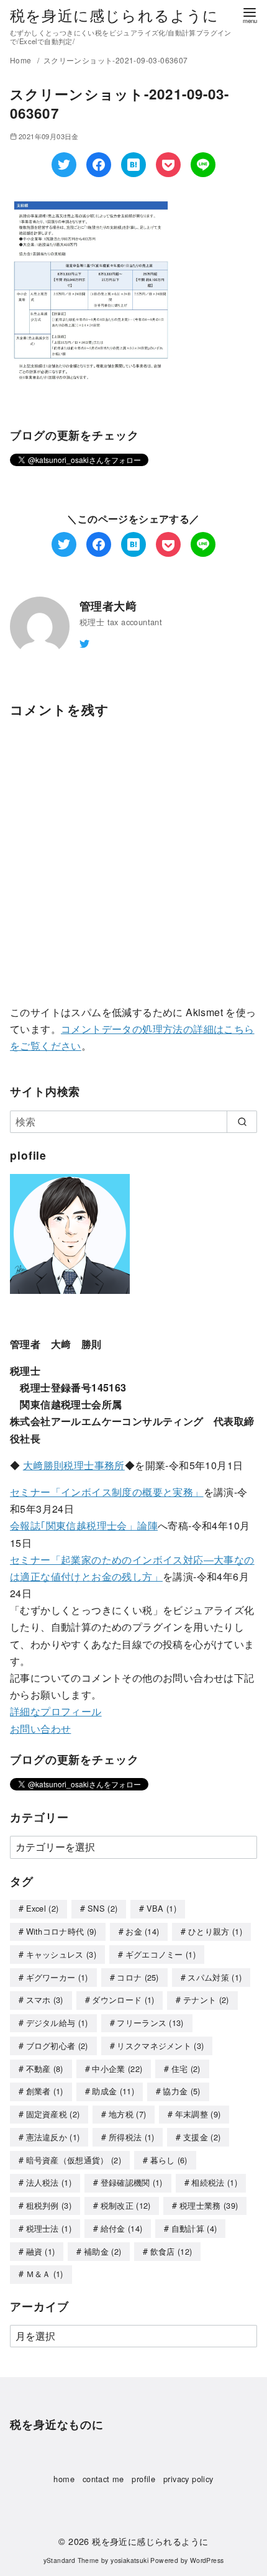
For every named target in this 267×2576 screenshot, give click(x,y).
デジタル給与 (57, 2023)
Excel (43, 1908)
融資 (41, 2251)
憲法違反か (53, 2137)
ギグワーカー (57, 1977)
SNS (102, 1908)
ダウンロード (123, 2000)
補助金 (102, 2251)
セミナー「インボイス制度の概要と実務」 (107, 1492)
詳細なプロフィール (56, 1711)
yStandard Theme (71, 2560)
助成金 (113, 2091)
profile (143, 2479)
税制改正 (126, 2205)
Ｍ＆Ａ (45, 2274)
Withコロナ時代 (61, 1931)
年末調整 (198, 2114)
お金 (142, 1931)
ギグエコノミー (161, 1954)
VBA (161, 1908)
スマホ (45, 2000)
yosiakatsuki (129, 2560)
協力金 (181, 2091)
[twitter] (84, 642)
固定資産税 (53, 2114)
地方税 (127, 2114)
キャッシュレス (61, 1954)
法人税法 (49, 2182)
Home (22, 60)
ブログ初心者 (57, 2046)
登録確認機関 (132, 2182)
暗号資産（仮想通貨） (74, 2160)
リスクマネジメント (160, 2046)
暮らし (169, 2160)
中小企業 (117, 2069)
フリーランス (150, 2023)
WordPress (207, 2560)
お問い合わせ (40, 1729)
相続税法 (214, 2182)
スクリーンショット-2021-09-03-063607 (116, 60)
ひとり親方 (215, 1931)
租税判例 (49, 2205)
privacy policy (188, 2479)
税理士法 (49, 2228)
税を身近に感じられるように (115, 15)
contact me (103, 2479)
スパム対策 (215, 1977)
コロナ (138, 1977)
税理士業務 (209, 2205)
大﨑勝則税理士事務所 (74, 1465)
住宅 (186, 2069)
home (64, 2479)
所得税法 (132, 2137)
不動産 (45, 2069)
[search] (242, 1122)
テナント (206, 2000)
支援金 (202, 2137)
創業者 (45, 2091)
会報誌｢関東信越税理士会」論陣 (84, 1525)
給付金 (122, 2228)
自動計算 (194, 2228)
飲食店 (171, 2251)
